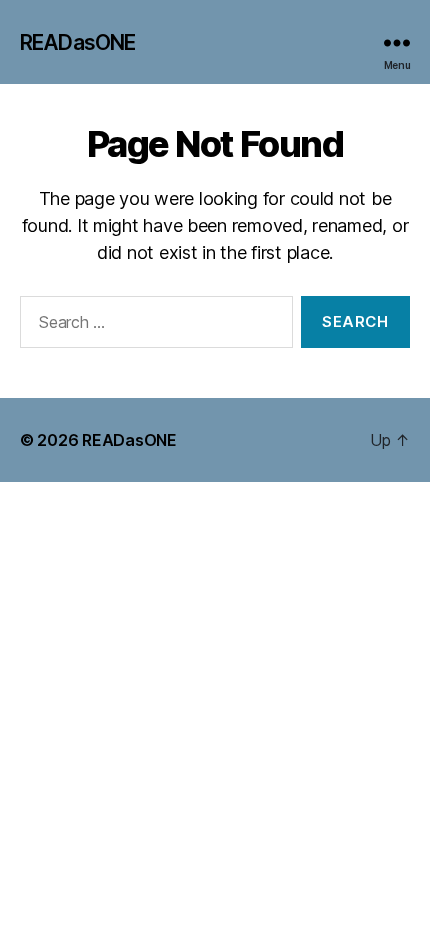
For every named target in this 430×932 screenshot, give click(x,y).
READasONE (77, 42)
